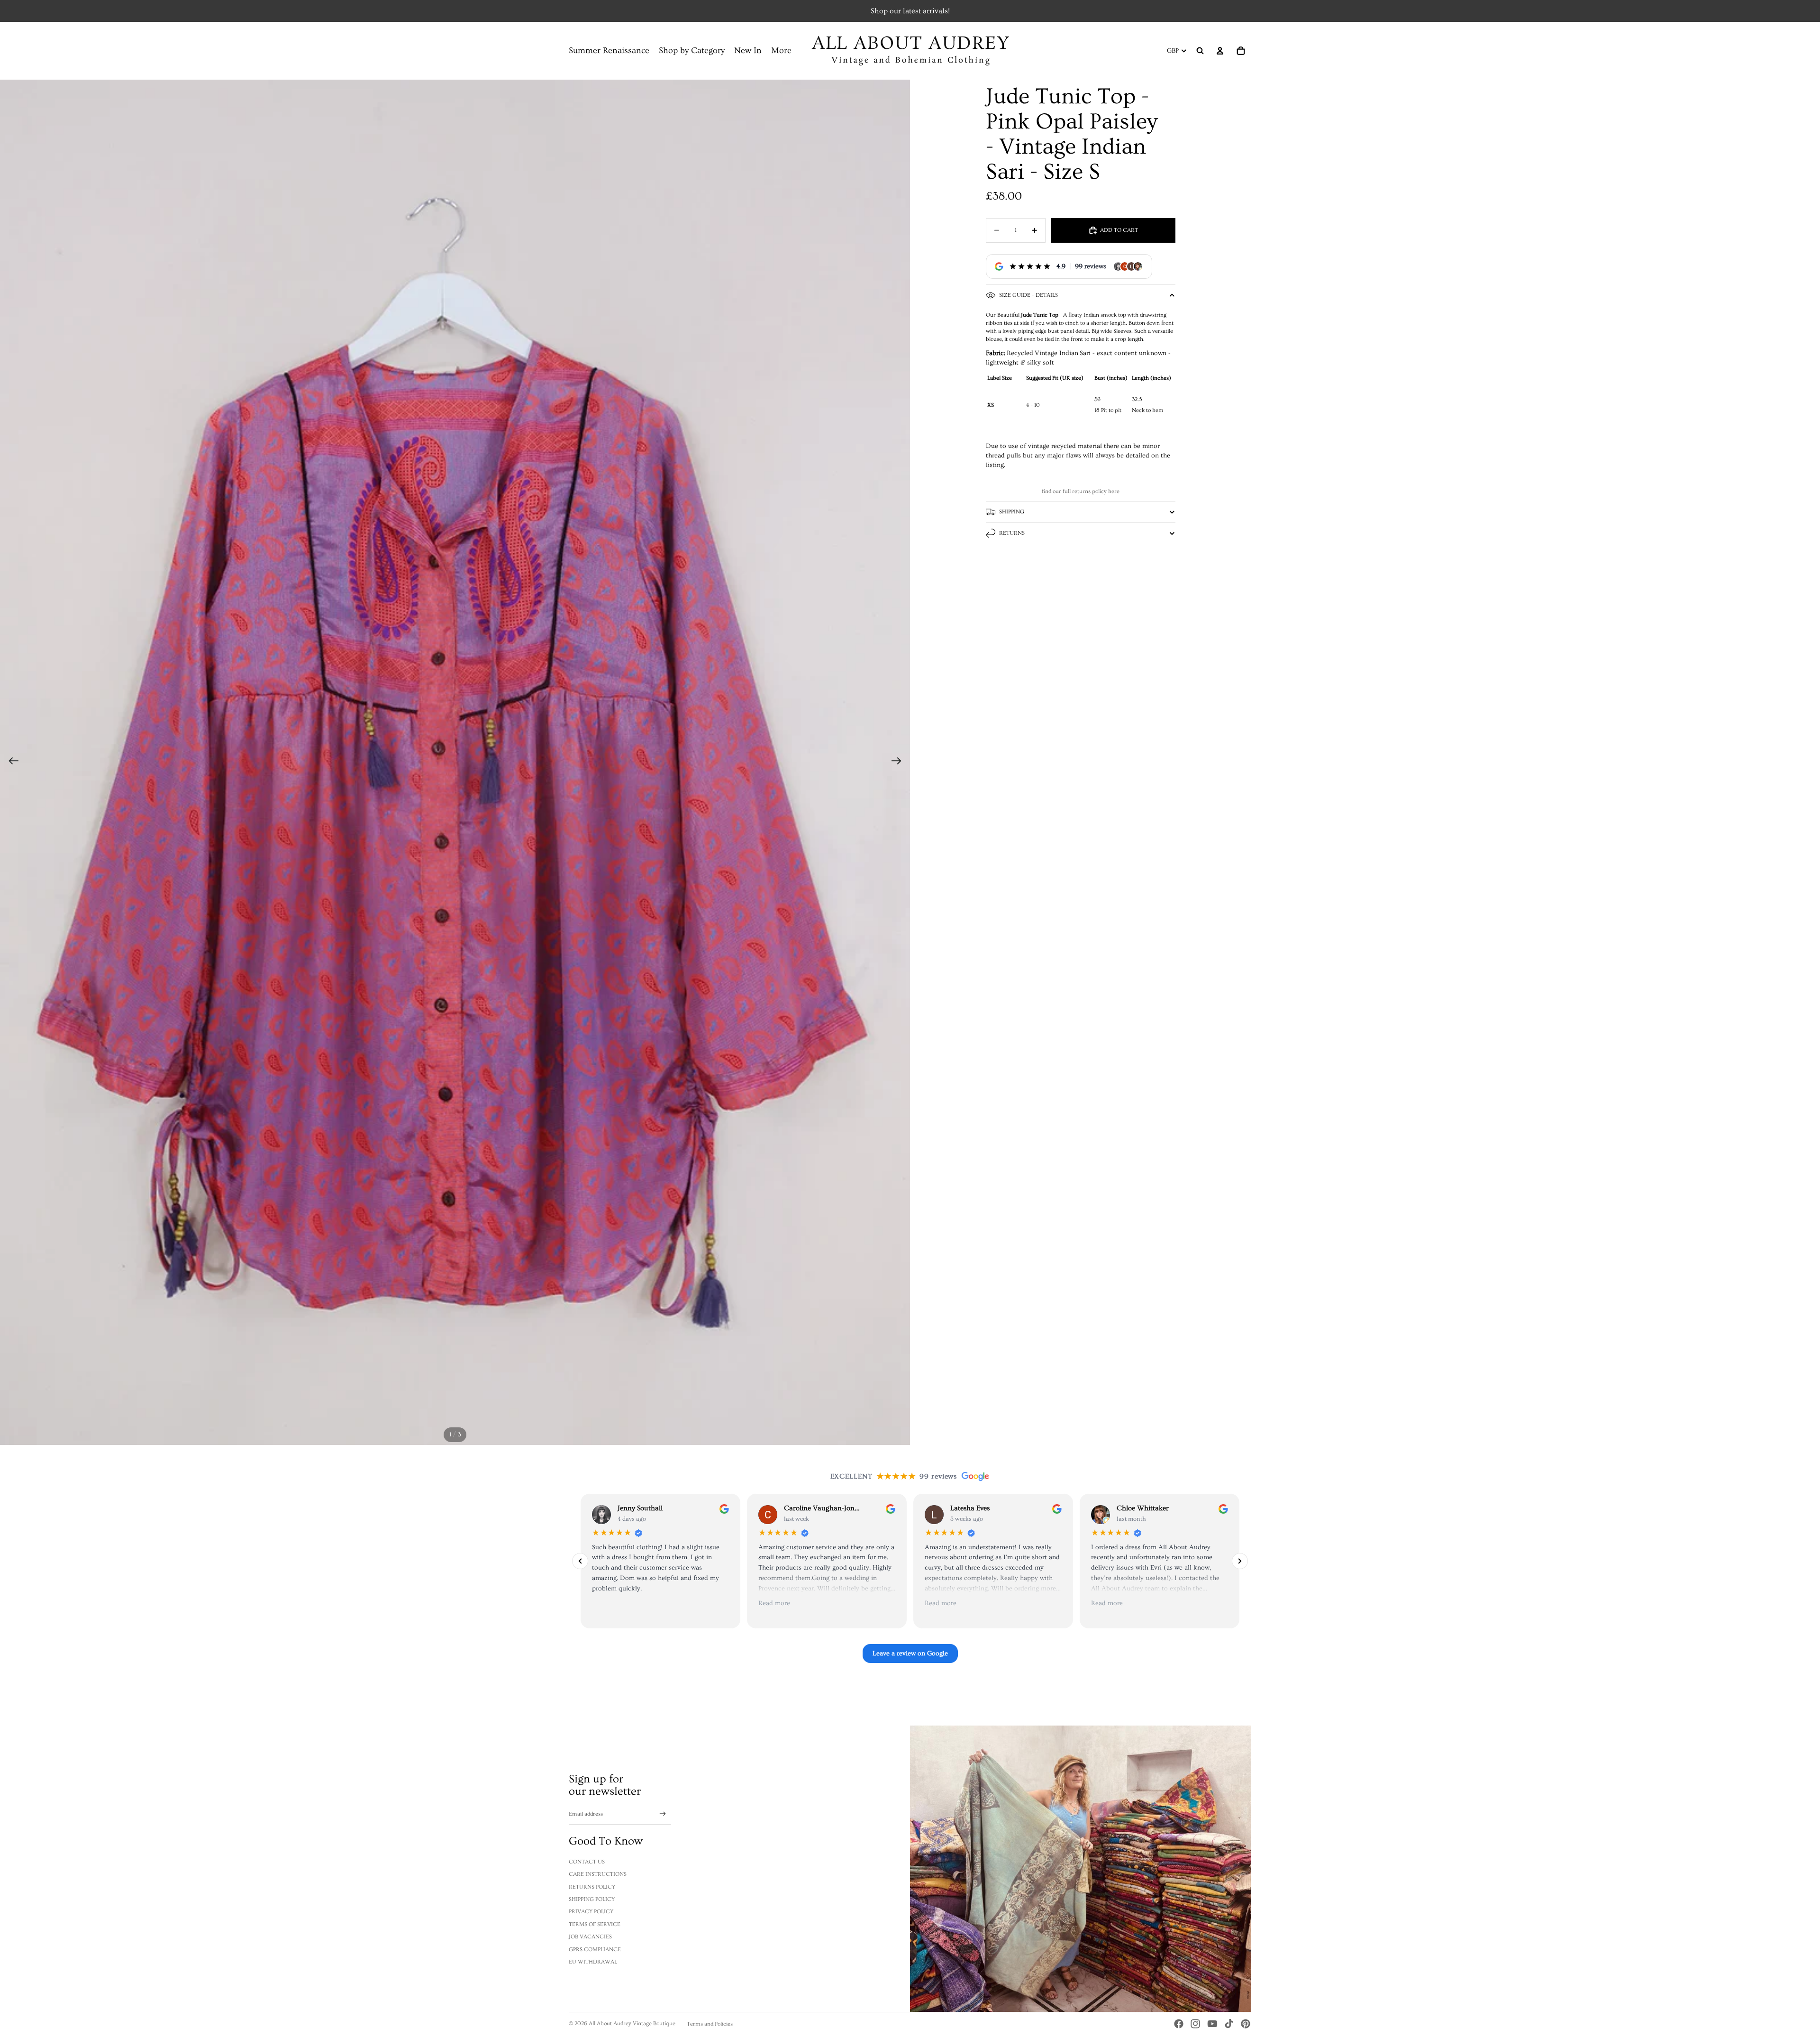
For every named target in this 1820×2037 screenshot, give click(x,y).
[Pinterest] (1246, 2024)
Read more (774, 1604)
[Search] (1200, 51)
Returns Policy (592, 1887)
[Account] (1220, 51)
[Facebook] (1179, 2024)
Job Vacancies (590, 1937)
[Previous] (580, 1561)
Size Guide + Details (1028, 295)
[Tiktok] (1229, 2024)
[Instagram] (1195, 2024)
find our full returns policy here (1081, 491)
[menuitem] (781, 51)
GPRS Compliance (595, 1950)
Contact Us (587, 1862)
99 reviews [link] (1091, 266)
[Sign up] (663, 1814)
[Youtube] (1212, 2024)
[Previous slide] (11, 762)
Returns (1012, 533)
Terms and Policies (710, 2024)
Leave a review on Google (910, 1653)
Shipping (1012, 512)
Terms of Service (595, 1924)
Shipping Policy (592, 1899)
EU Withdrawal (593, 1962)
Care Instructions (598, 1874)
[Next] (1240, 1561)
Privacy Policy (591, 1912)
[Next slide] (899, 762)
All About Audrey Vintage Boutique (632, 2023)
